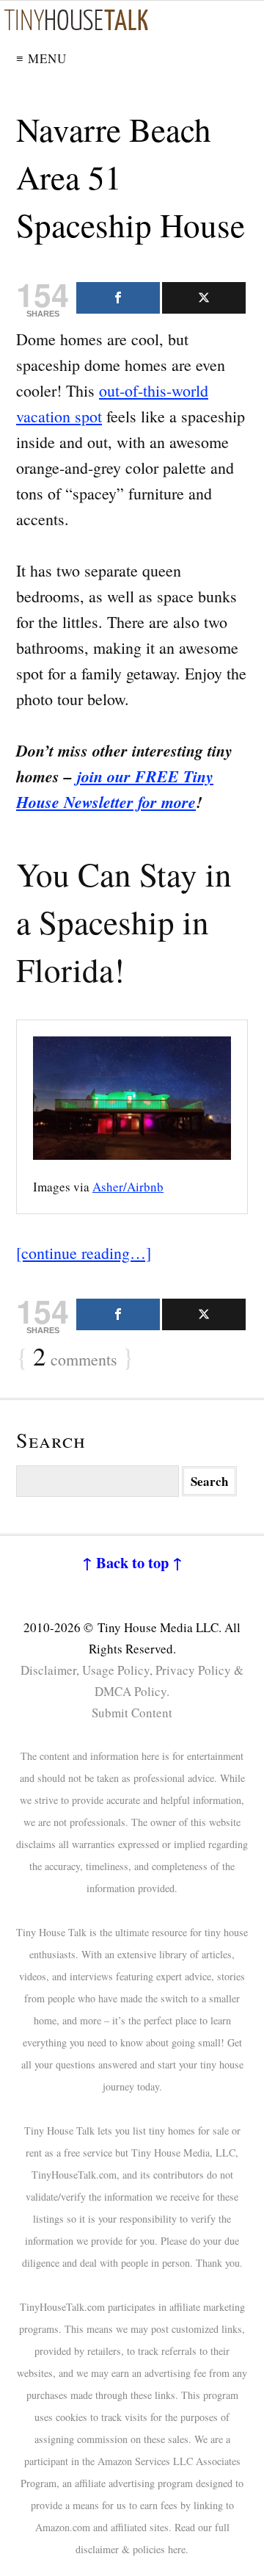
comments (75, 1357)
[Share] (118, 298)
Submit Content (132, 1713)
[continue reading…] (84, 1253)
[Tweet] (204, 298)
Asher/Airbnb (128, 1187)
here (177, 2549)
